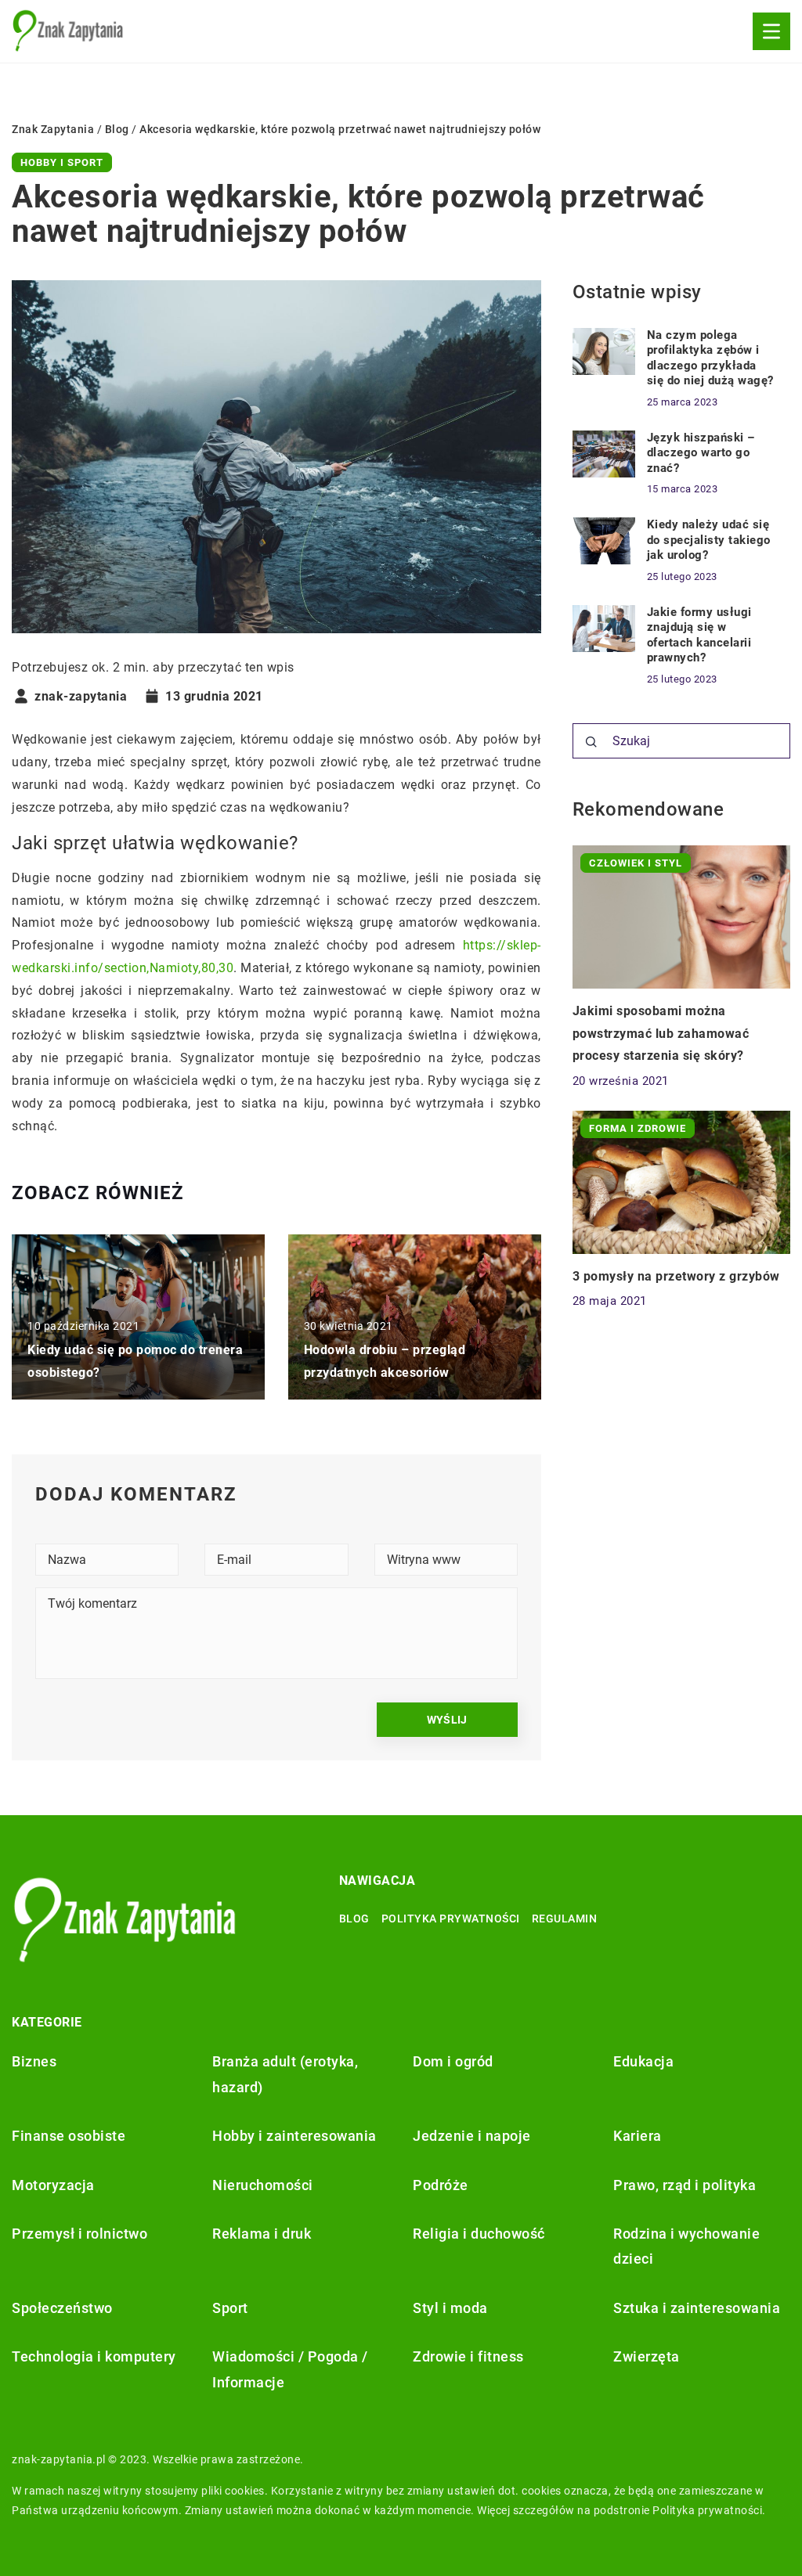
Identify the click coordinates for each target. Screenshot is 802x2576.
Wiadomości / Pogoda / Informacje (290, 2369)
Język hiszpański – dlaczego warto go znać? (701, 453)
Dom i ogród (453, 2061)
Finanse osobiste (69, 2136)
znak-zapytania (81, 697)
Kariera (638, 2136)
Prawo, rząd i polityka (685, 2185)
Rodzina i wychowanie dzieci (686, 2246)
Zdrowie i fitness (468, 2356)
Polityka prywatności (451, 1918)
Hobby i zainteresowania (294, 2136)
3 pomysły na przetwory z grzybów (676, 1276)
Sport (230, 2308)
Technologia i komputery (94, 2356)
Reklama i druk (262, 2234)
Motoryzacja (53, 2185)
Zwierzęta (647, 2356)
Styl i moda (450, 2308)
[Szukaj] (591, 742)
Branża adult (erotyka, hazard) (285, 2074)
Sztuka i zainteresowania (697, 2308)
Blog (354, 1918)
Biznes (34, 2061)
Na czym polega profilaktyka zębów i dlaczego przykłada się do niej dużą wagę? (710, 358)
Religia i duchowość (479, 2234)
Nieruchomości (263, 2185)
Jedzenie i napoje (472, 2136)
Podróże (441, 2185)
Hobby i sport (62, 162)
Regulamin (565, 1918)
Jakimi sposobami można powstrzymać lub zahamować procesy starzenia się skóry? (661, 1034)
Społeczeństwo (62, 2308)
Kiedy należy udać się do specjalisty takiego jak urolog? (709, 540)
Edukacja (643, 2061)
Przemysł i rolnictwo (79, 2234)
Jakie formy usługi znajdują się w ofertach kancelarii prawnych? (699, 635)
